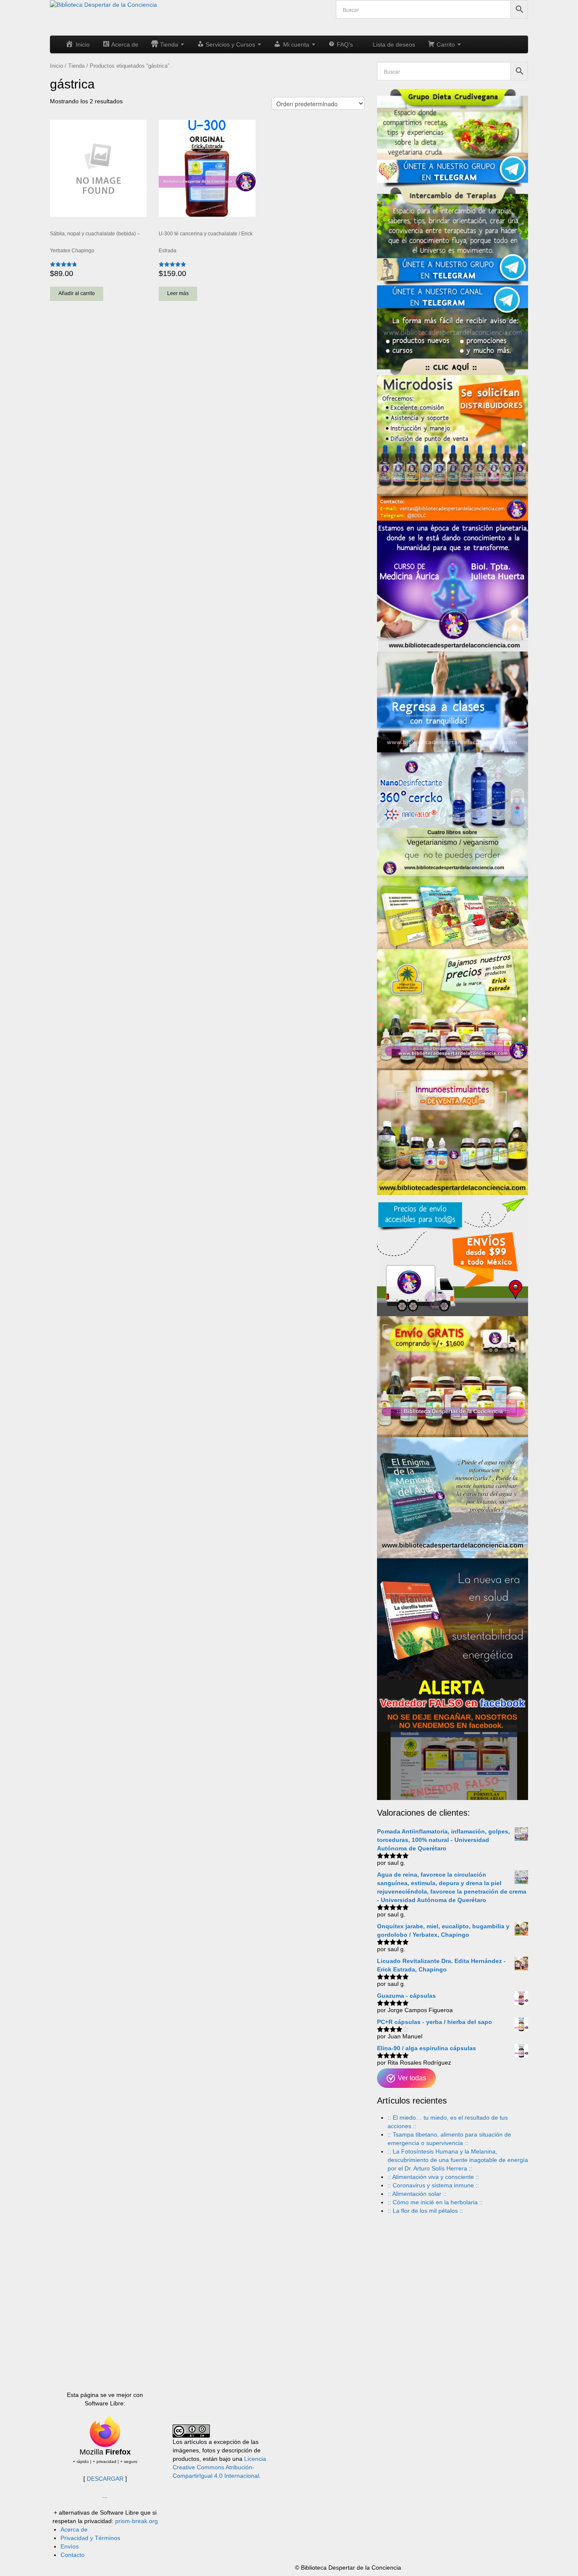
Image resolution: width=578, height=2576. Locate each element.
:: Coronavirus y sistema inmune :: (433, 2185)
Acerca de (74, 2529)
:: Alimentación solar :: (417, 2194)
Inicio (56, 66)
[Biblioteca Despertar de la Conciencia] (103, 4)
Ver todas (411, 2078)
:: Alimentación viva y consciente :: (433, 2177)
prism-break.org (136, 2521)
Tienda (76, 66)
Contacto (73, 2555)
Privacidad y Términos (90, 2538)
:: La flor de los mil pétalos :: (425, 2211)
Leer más (178, 293)
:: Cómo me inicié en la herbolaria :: (435, 2202)
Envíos (70, 2546)
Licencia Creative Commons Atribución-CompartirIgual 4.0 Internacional (219, 2467)
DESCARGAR (105, 2479)
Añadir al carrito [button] (77, 293)
